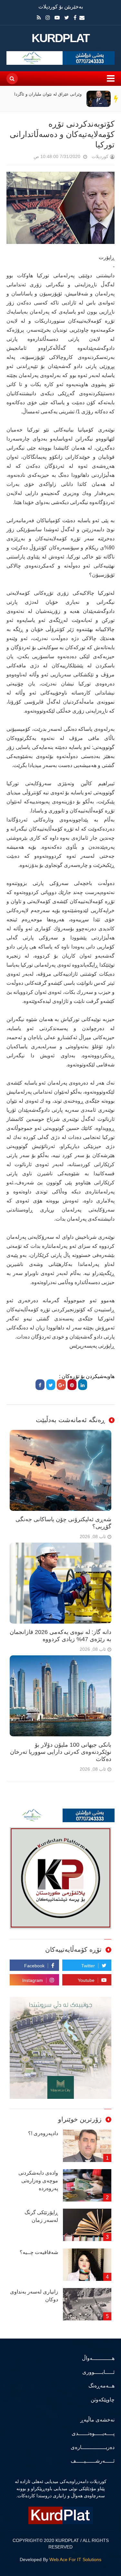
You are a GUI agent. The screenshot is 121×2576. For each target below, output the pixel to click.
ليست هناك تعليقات (25, 158)
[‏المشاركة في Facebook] (40, 1385)
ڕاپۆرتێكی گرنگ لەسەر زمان (41, 2216)
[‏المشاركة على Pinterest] (72, 1385)
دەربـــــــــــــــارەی (93, 2447)
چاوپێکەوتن (103, 2400)
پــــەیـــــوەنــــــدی (93, 2433)
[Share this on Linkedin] (83, 1385)
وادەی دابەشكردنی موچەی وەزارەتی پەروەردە (38, 2181)
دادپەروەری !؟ (43, 2133)
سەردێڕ (116, 99)
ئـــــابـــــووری (98, 2372)
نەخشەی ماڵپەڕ (97, 2420)
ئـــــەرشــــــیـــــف (93, 2461)
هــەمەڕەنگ (101, 2386)
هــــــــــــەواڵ (98, 2358)
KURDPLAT (60, 38)
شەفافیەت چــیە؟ (39, 2252)
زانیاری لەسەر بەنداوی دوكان (34, 2296)
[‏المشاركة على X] (51, 1385)
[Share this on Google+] (61, 1385)
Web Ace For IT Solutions (75, 2559)
